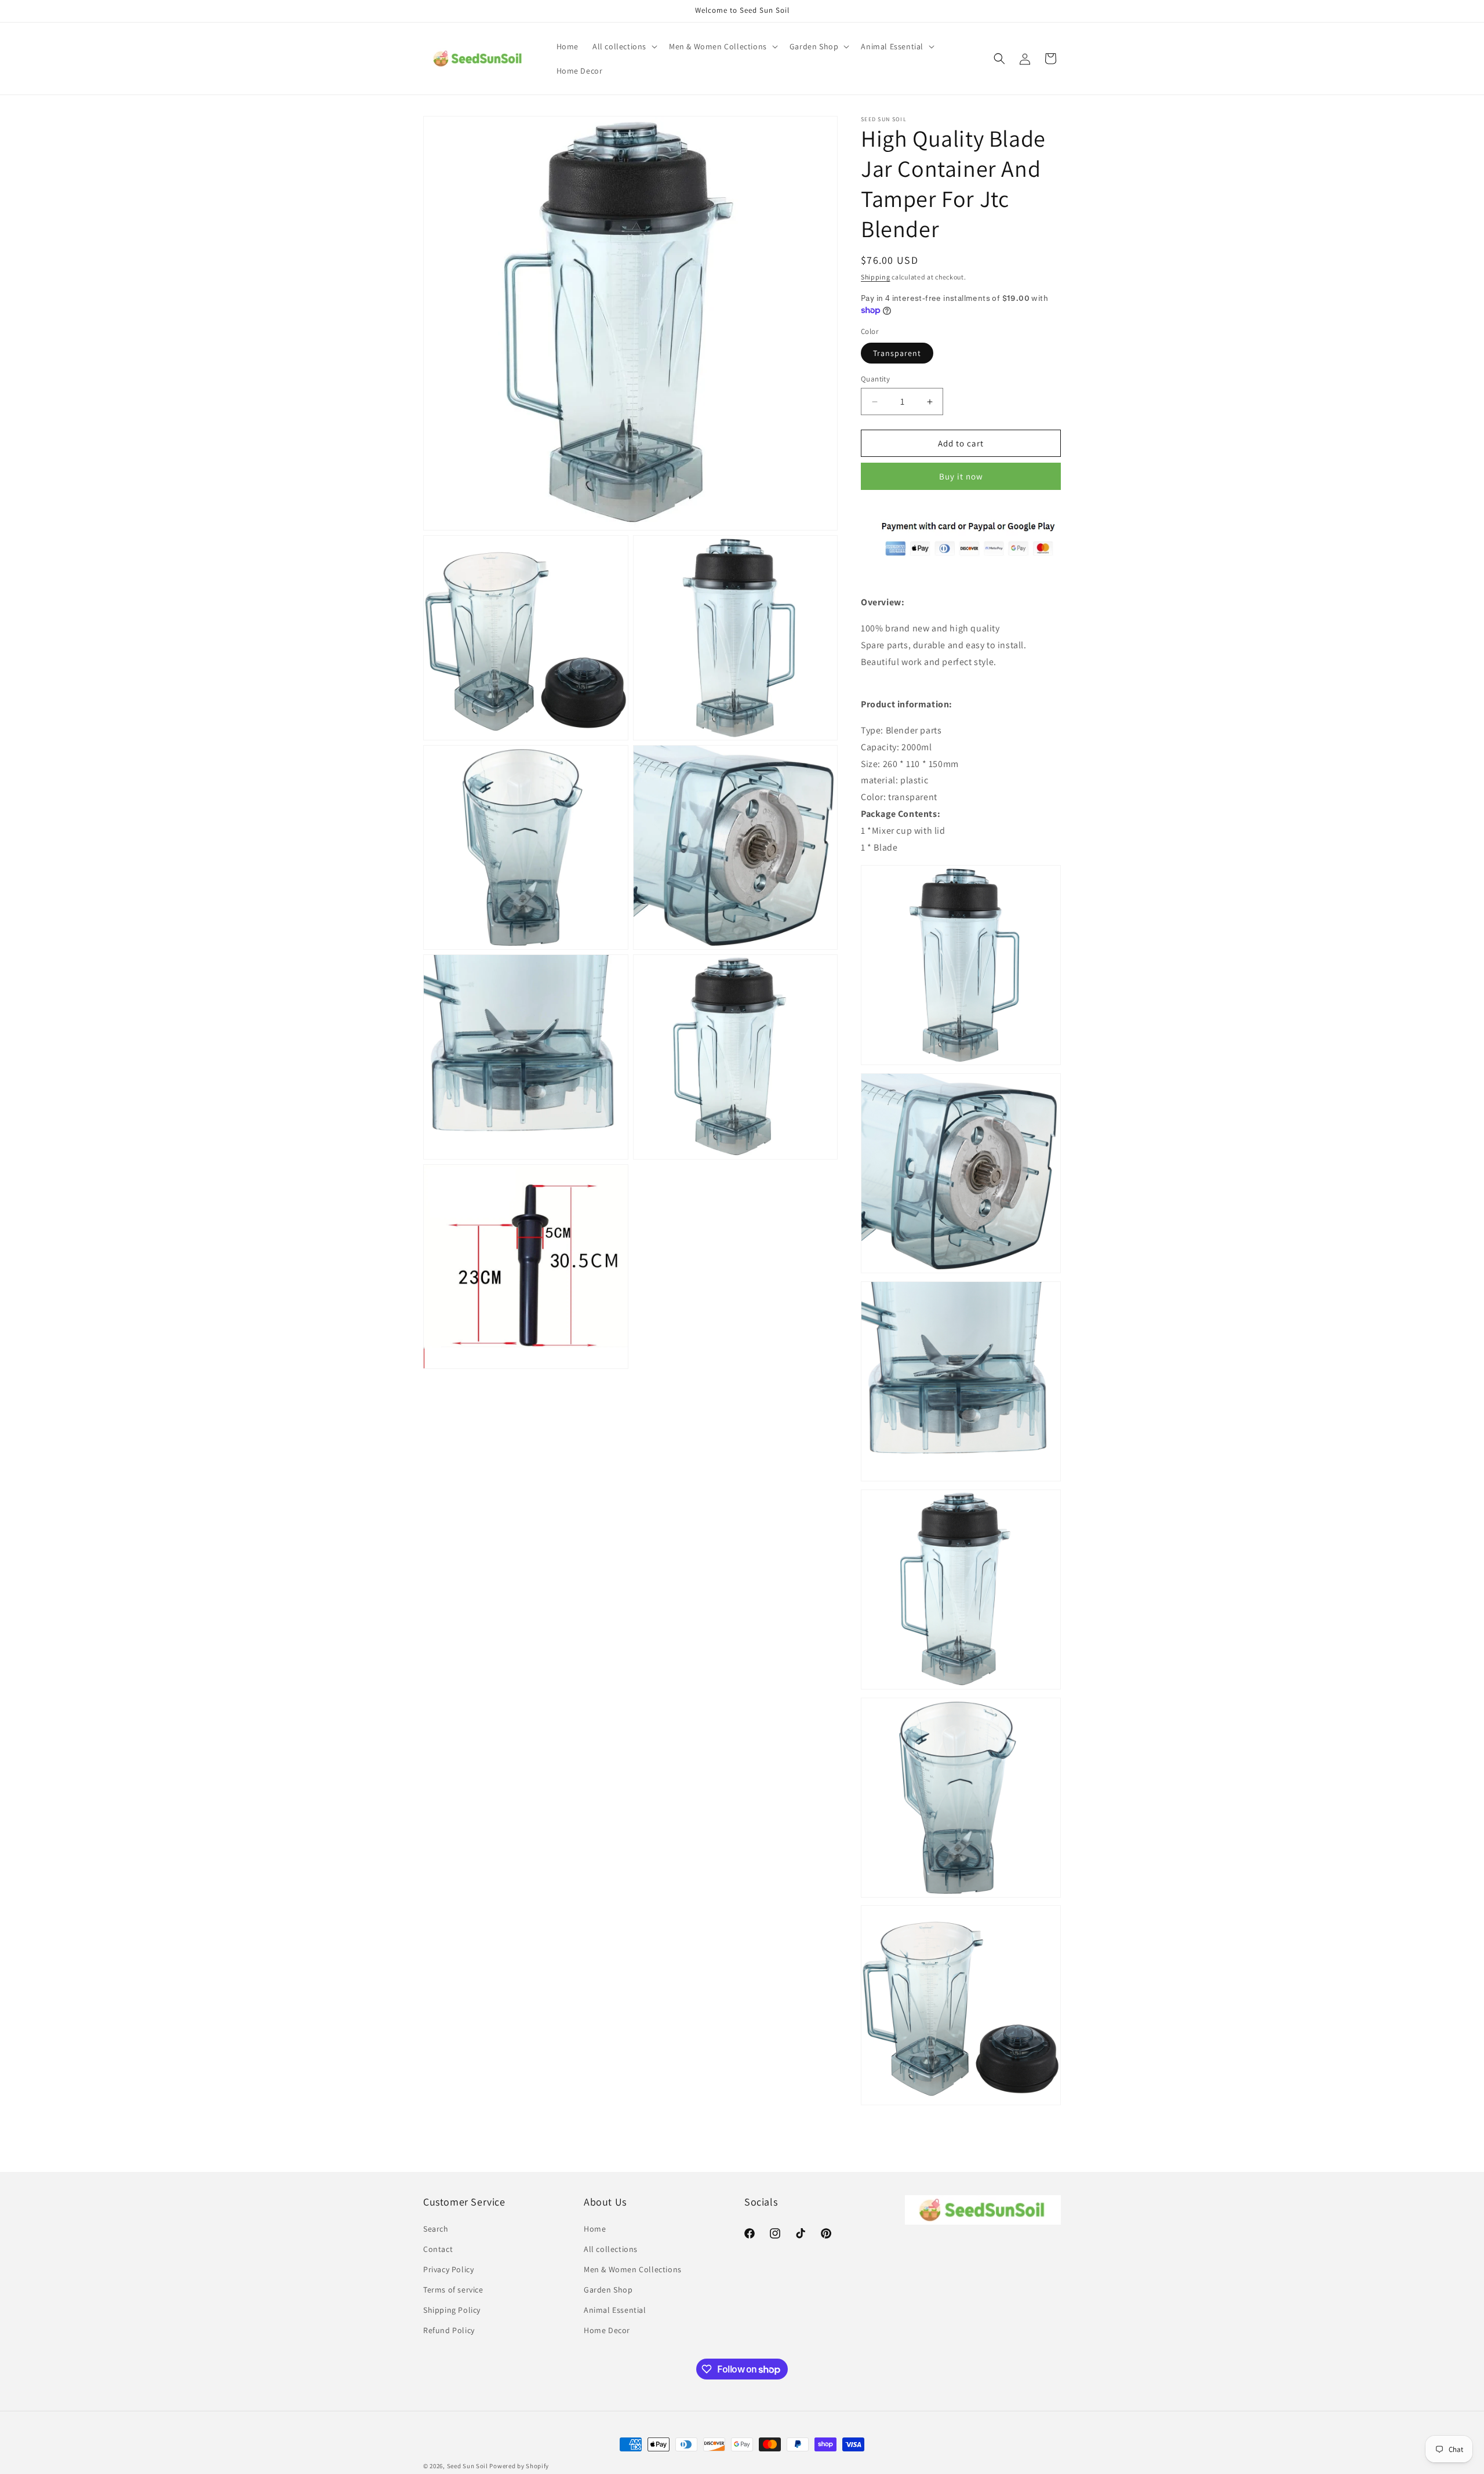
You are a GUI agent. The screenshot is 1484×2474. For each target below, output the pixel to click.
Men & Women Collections (633, 2269)
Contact (438, 2249)
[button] (624, 46)
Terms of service (453, 2290)
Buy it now (961, 476)
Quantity (875, 379)
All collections (611, 2249)
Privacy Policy (448, 2269)
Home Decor (607, 2330)
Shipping (876, 277)
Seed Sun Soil (468, 2466)
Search (436, 2229)
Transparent (897, 353)
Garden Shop (608, 2290)
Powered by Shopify (519, 2466)
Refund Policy (449, 2330)
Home (595, 2229)
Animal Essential (615, 2310)
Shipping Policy (452, 2310)
